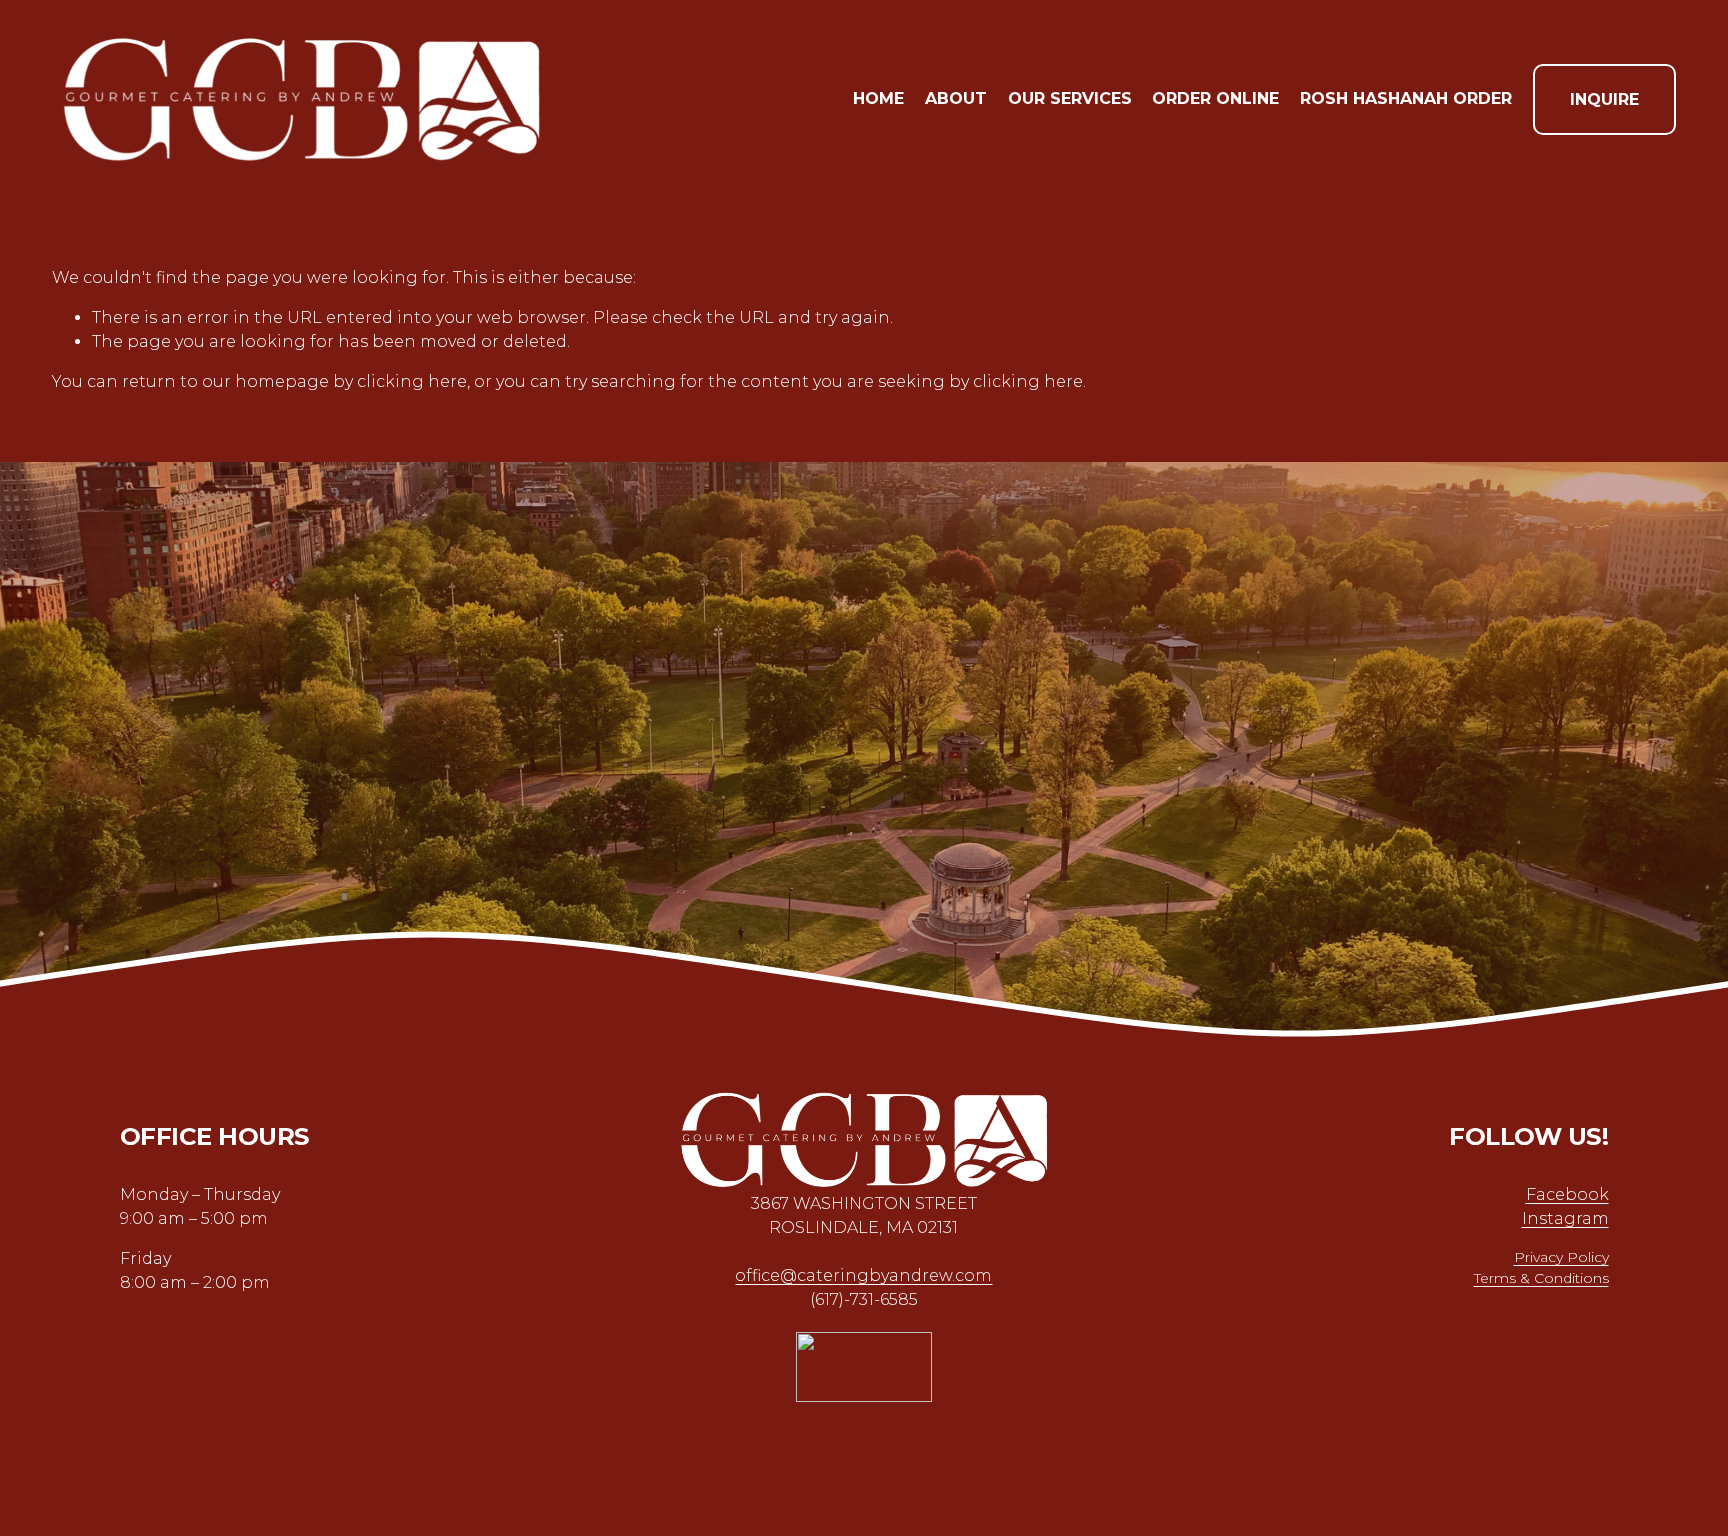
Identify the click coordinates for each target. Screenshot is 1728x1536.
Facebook (1567, 1194)
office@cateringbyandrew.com (863, 1275)
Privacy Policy (1561, 1257)
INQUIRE (1604, 99)
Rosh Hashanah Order (1406, 98)
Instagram (1565, 1218)
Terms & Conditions (1541, 1278)
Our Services (1070, 98)
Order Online (1215, 98)
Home (878, 98)
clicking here (412, 381)
